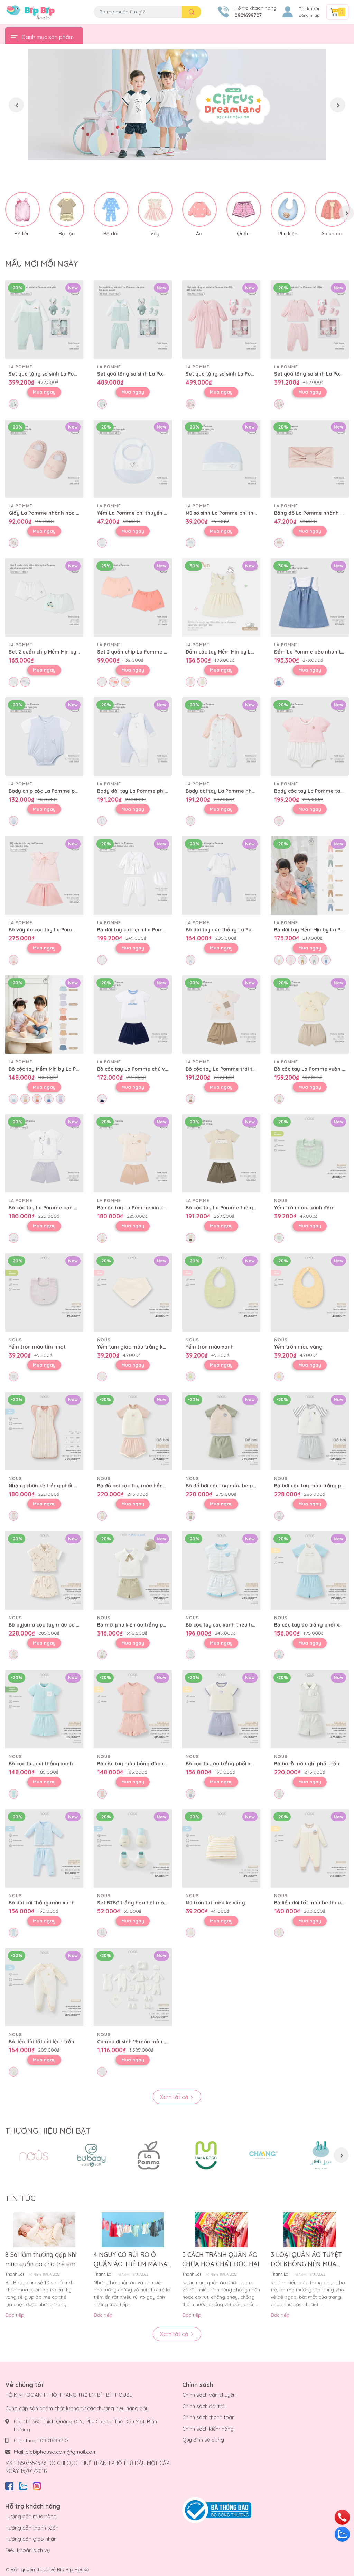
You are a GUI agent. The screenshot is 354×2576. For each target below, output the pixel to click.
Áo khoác (332, 234)
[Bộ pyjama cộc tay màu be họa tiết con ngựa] (44, 1570)
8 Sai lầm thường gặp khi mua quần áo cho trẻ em (41, 2259)
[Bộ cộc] (67, 209)
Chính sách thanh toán (208, 2417)
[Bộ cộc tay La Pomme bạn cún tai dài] (44, 1153)
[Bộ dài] (111, 209)
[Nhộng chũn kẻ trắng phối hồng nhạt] (44, 1431)
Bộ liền (22, 234)
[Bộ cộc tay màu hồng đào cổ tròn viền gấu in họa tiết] (133, 1709)
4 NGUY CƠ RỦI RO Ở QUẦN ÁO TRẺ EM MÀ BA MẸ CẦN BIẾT (131, 2260)
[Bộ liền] (22, 209)
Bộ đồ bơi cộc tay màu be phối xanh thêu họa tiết (246, 1486)
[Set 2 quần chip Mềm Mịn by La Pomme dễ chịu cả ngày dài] (44, 597)
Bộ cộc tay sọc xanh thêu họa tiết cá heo (236, 1625)
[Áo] (199, 209)
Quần (243, 234)
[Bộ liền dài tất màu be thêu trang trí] (310, 1848)
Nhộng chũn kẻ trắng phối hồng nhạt (54, 1486)
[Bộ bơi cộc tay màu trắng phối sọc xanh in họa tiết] (310, 1431)
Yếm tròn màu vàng (298, 1347)
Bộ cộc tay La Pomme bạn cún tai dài (54, 1208)
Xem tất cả (175, 2097)
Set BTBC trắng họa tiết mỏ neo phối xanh (149, 1903)
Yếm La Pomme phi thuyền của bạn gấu (146, 513)
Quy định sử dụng (203, 2440)
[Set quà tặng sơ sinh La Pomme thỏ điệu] (221, 319)
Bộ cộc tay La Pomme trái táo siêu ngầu (235, 1069)
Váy (155, 234)
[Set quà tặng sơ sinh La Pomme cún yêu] (44, 319)
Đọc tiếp (15, 2315)
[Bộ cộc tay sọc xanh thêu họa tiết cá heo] (221, 1570)
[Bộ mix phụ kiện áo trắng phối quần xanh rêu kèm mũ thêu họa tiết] (133, 1570)
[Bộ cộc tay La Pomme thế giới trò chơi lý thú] (221, 1153)
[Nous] (34, 2155)
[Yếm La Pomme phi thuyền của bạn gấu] (133, 459)
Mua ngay (44, 392)
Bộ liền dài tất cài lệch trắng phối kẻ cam (59, 2042)
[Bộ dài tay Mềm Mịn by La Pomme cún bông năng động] (310, 875)
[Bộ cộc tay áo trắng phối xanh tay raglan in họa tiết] (310, 1570)
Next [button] (338, 105)
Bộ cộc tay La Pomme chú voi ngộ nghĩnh (148, 1069)
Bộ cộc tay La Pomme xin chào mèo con (146, 1208)
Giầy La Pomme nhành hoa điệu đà (51, 513)
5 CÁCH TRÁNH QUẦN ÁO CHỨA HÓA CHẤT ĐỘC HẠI (221, 2259)
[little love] (321, 2155)
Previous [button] (16, 105)
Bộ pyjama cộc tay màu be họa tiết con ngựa (64, 1625)
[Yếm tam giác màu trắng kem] (133, 1292)
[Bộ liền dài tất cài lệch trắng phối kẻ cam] (44, 1987)
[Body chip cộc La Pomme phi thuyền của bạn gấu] (44, 737)
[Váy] (155, 209)
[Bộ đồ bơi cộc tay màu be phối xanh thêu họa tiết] (221, 1431)
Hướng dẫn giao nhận (31, 2539)
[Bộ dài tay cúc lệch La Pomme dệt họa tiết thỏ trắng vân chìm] (133, 875)
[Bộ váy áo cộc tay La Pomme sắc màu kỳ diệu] (44, 875)
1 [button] (169, 152)
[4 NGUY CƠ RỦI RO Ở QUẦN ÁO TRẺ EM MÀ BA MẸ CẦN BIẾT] (133, 2230)
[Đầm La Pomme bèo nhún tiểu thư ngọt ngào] (310, 597)
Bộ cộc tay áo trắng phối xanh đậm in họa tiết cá (246, 1764)
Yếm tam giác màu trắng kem (134, 1347)
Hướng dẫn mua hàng (31, 2516)
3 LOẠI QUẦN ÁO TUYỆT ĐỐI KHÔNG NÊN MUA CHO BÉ (306, 2260)
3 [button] (185, 152)
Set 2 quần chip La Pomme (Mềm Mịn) (143, 652)
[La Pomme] (149, 2155)
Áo (199, 234)
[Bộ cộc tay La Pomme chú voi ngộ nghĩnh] (133, 1015)
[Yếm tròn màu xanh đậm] (310, 1153)
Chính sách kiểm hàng (208, 2429)
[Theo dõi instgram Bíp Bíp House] (37, 2485)
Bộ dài (111, 234)
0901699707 (248, 15)
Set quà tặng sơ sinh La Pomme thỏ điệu (235, 374)
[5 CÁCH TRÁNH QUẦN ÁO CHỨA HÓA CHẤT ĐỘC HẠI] (221, 2230)
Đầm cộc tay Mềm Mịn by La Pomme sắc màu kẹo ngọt (252, 652)
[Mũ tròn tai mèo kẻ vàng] (221, 1848)
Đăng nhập (309, 15)
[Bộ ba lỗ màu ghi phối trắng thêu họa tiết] (310, 1709)
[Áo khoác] (332, 209)
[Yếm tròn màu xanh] (221, 1292)
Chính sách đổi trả (203, 2406)
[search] (192, 12)
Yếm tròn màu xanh (210, 1347)
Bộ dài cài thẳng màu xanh (42, 1903)
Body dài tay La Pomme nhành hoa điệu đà (238, 791)
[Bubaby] (91, 2155)
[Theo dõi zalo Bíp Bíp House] (23, 2485)
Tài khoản (310, 9)
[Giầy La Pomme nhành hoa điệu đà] (44, 459)
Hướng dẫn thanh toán (32, 2528)
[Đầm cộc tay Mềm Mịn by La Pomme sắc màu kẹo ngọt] (221, 597)
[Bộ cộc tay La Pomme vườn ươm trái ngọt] (310, 1015)
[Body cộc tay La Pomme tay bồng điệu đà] (310, 737)
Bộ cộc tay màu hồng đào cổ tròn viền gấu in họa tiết (163, 1764)
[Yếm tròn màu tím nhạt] (44, 1292)
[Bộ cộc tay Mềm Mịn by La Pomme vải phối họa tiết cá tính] (44, 1015)
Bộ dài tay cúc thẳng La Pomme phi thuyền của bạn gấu (255, 930)
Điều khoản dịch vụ (28, 2550)
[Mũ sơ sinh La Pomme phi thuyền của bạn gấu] (221, 459)
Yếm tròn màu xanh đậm (304, 1208)
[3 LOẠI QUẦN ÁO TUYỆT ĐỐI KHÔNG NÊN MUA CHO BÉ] (310, 2230)
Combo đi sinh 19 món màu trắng (137, 2042)
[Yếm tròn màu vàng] (310, 1292)
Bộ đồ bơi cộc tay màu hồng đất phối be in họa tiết (160, 1486)
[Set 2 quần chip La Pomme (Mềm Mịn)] (133, 597)
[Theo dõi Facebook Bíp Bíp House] (9, 2485)
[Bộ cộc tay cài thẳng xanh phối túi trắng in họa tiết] (44, 1709)
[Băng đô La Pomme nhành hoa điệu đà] (310, 459)
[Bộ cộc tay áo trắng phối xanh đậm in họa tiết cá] (221, 1709)
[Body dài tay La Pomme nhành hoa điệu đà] (221, 737)
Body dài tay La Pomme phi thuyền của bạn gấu (156, 791)
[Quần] (244, 209)
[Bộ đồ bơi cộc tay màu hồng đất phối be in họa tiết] (133, 1431)
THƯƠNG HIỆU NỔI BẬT (48, 2131)
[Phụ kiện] (288, 209)
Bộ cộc (67, 234)
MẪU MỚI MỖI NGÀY (41, 264)
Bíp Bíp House (73, 2569)
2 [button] (177, 152)
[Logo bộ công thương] (217, 2510)
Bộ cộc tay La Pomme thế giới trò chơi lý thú (240, 1208)
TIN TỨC (20, 2198)
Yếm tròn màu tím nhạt (37, 1347)
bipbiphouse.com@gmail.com (61, 2452)
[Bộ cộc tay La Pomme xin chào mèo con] (133, 1153)
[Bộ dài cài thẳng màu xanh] (44, 1848)
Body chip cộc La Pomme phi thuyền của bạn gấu (69, 791)
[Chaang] (263, 2155)
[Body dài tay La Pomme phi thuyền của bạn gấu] (133, 737)
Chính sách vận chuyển (209, 2395)
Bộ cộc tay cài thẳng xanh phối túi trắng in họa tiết (72, 1764)
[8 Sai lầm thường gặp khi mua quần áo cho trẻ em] (44, 2230)
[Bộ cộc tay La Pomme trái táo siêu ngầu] (221, 1015)
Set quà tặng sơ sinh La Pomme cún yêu (58, 374)
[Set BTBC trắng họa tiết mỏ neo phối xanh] (133, 1848)
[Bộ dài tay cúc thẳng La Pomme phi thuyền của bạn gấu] (221, 875)
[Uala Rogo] (206, 2155)
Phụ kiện (288, 234)
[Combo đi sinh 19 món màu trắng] (133, 1987)
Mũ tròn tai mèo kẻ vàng (215, 1903)
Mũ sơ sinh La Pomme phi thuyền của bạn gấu (241, 513)
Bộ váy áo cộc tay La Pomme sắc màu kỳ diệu (65, 930)
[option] (177, 105)
